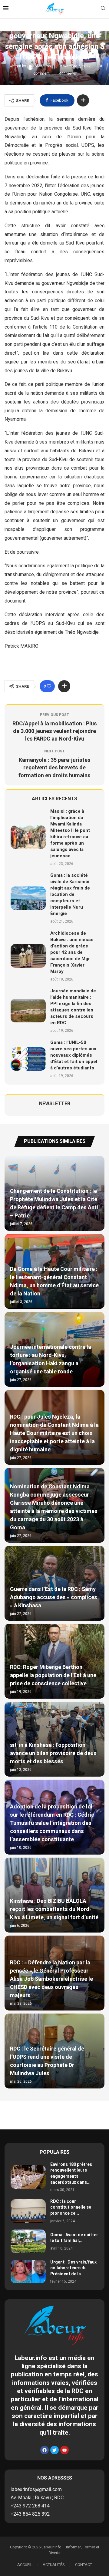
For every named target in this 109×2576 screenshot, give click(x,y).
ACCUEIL (25, 2565)
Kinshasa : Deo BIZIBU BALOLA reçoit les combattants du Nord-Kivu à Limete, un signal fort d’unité (54, 1909)
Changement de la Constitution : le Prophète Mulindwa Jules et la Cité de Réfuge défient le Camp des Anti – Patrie (54, 1204)
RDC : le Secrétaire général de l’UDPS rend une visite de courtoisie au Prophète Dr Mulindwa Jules (47, 2061)
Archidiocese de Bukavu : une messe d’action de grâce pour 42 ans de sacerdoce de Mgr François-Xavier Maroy (72, 952)
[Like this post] (49, 686)
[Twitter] (54, 2450)
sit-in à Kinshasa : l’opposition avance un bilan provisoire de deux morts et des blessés (53, 1753)
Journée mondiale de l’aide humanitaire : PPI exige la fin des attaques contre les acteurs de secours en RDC (73, 1007)
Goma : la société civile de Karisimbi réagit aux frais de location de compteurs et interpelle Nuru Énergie (70, 894)
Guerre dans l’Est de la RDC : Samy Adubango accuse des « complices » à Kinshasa (54, 1597)
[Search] (103, 9)
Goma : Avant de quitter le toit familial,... (74, 2238)
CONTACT (84, 2565)
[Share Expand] (83, 100)
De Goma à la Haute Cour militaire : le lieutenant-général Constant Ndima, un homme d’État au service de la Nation (54, 1281)
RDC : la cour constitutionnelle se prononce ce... (71, 2207)
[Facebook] (45, 2450)
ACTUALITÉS (54, 2565)
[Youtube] (64, 2450)
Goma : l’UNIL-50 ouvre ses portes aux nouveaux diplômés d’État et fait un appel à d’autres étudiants (74, 1055)
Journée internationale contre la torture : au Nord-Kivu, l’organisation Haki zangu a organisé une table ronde (51, 1359)
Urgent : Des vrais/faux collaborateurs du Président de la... (73, 2268)
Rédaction (43, 66)
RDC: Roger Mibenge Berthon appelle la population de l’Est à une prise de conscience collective (53, 1675)
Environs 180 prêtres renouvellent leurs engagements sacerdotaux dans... (71, 2173)
